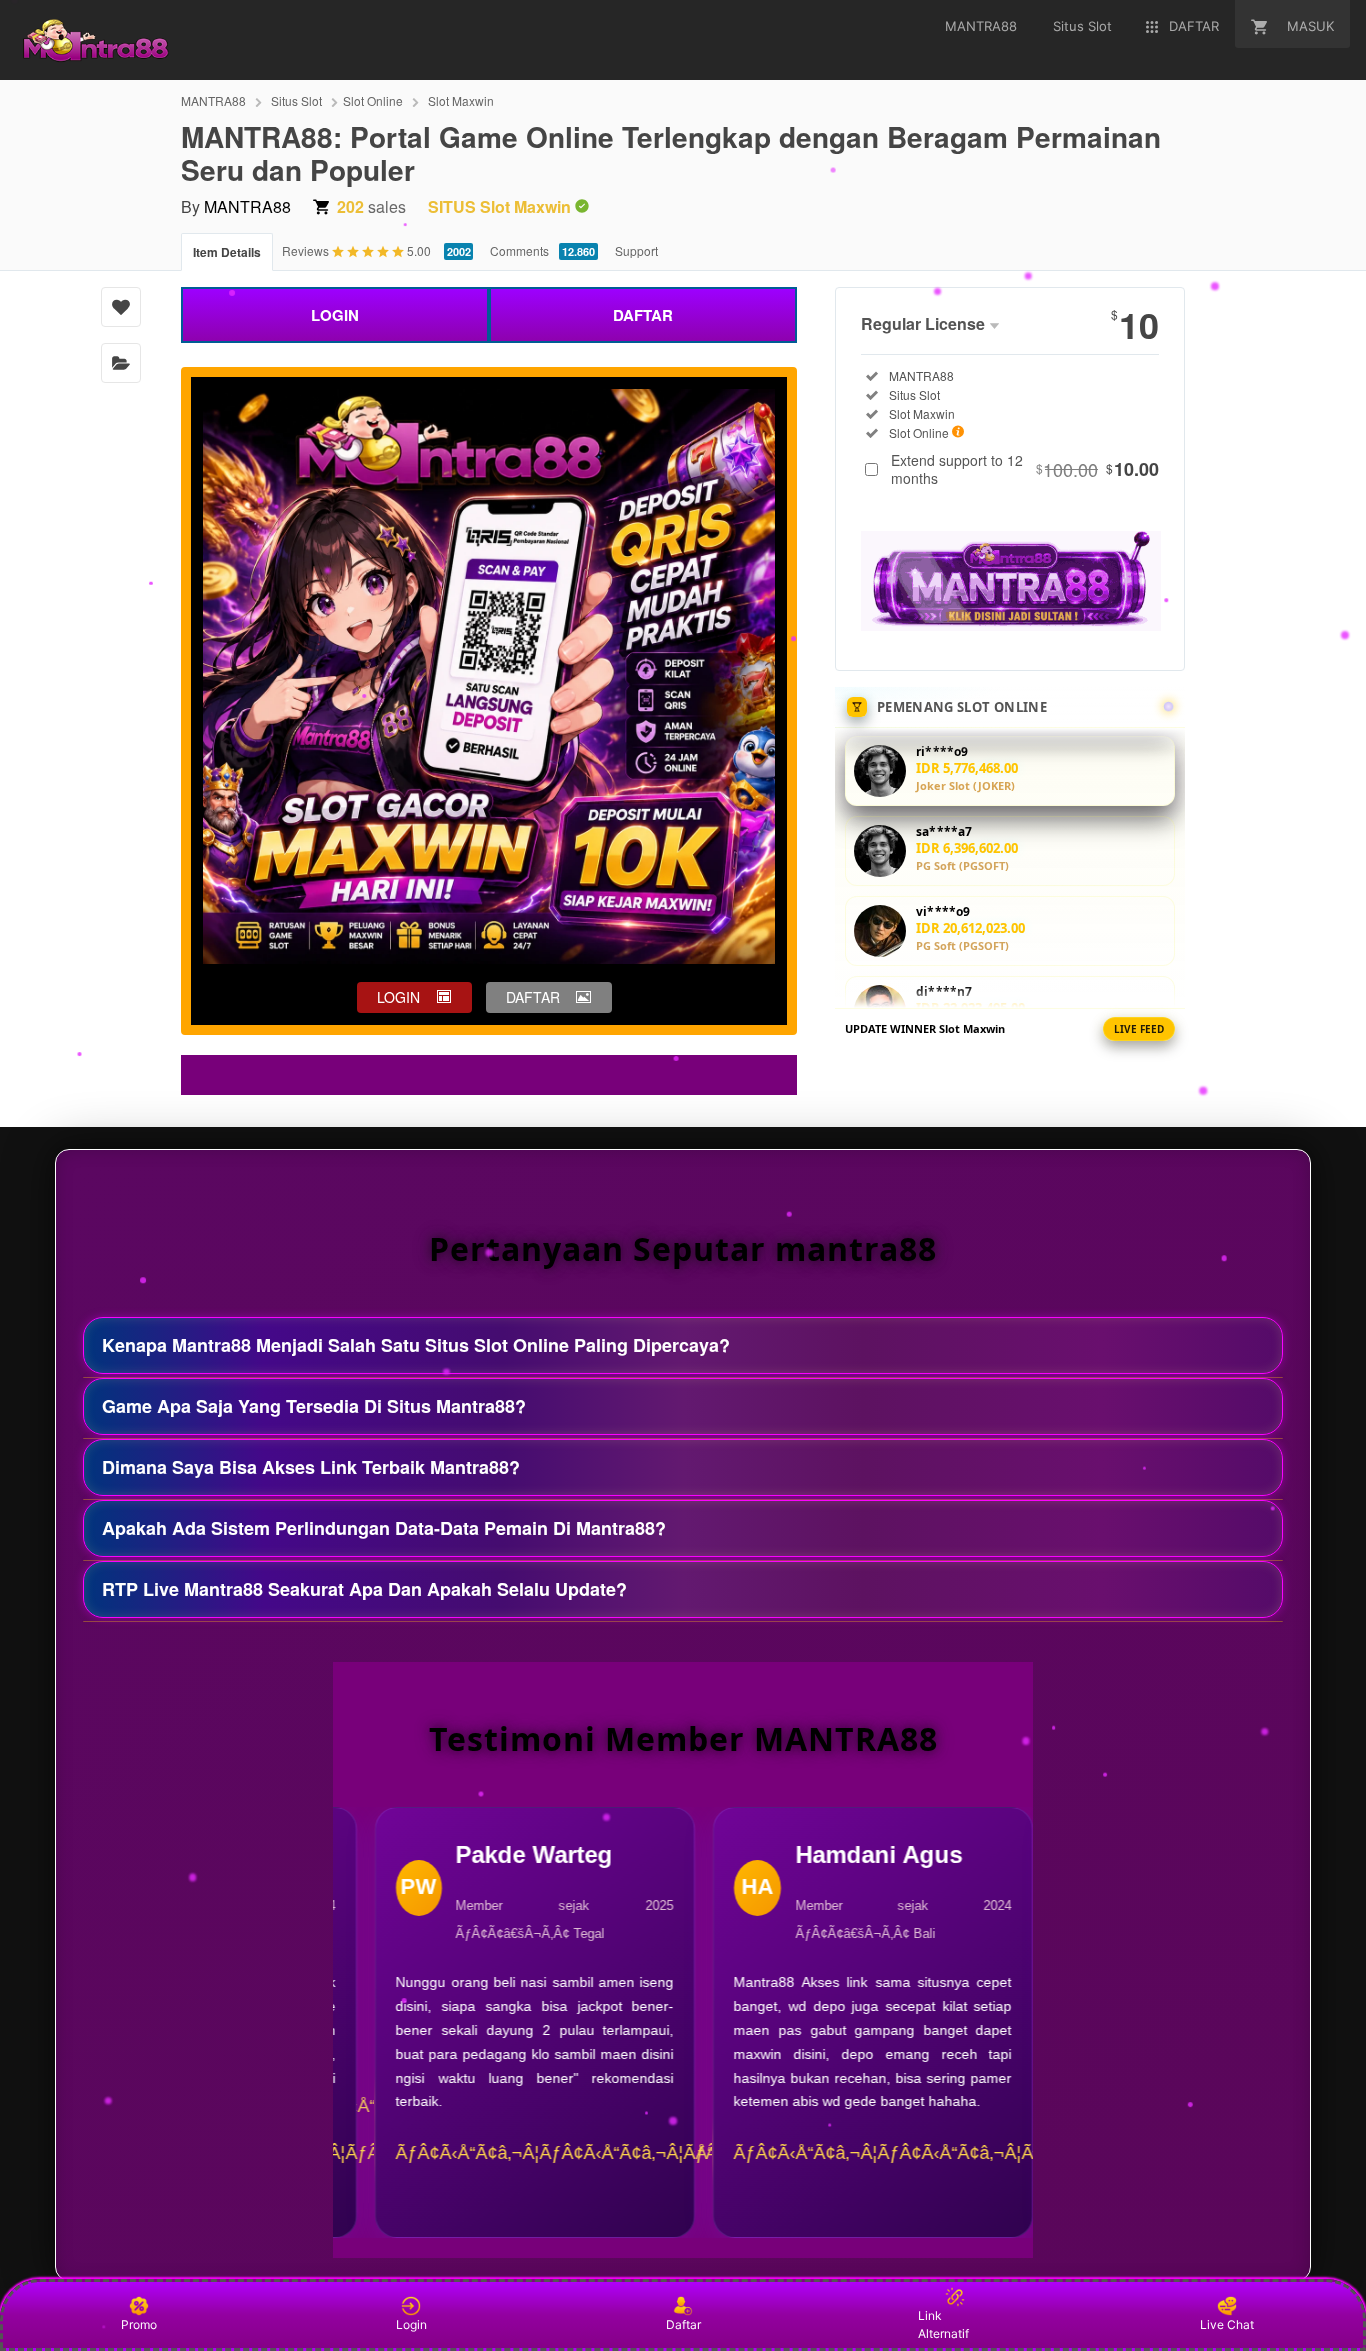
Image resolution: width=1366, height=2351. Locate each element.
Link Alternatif (943, 2324)
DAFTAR (643, 315)
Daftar (683, 2324)
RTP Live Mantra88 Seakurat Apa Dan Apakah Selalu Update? (364, 1589)
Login (411, 2324)
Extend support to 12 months (1025, 469)
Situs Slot (296, 100)
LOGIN (335, 315)
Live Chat (1227, 2324)
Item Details (227, 252)
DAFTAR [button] (533, 997)
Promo (139, 2324)
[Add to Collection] (121, 363)
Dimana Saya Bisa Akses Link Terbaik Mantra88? (311, 1467)
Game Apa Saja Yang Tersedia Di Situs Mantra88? (314, 1406)
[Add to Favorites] (121, 307)
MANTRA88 (213, 100)
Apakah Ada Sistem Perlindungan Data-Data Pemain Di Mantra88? (384, 1528)
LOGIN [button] (398, 997)
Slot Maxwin (461, 100)
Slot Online (373, 100)
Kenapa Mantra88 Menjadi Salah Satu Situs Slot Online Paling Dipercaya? (416, 1345)
